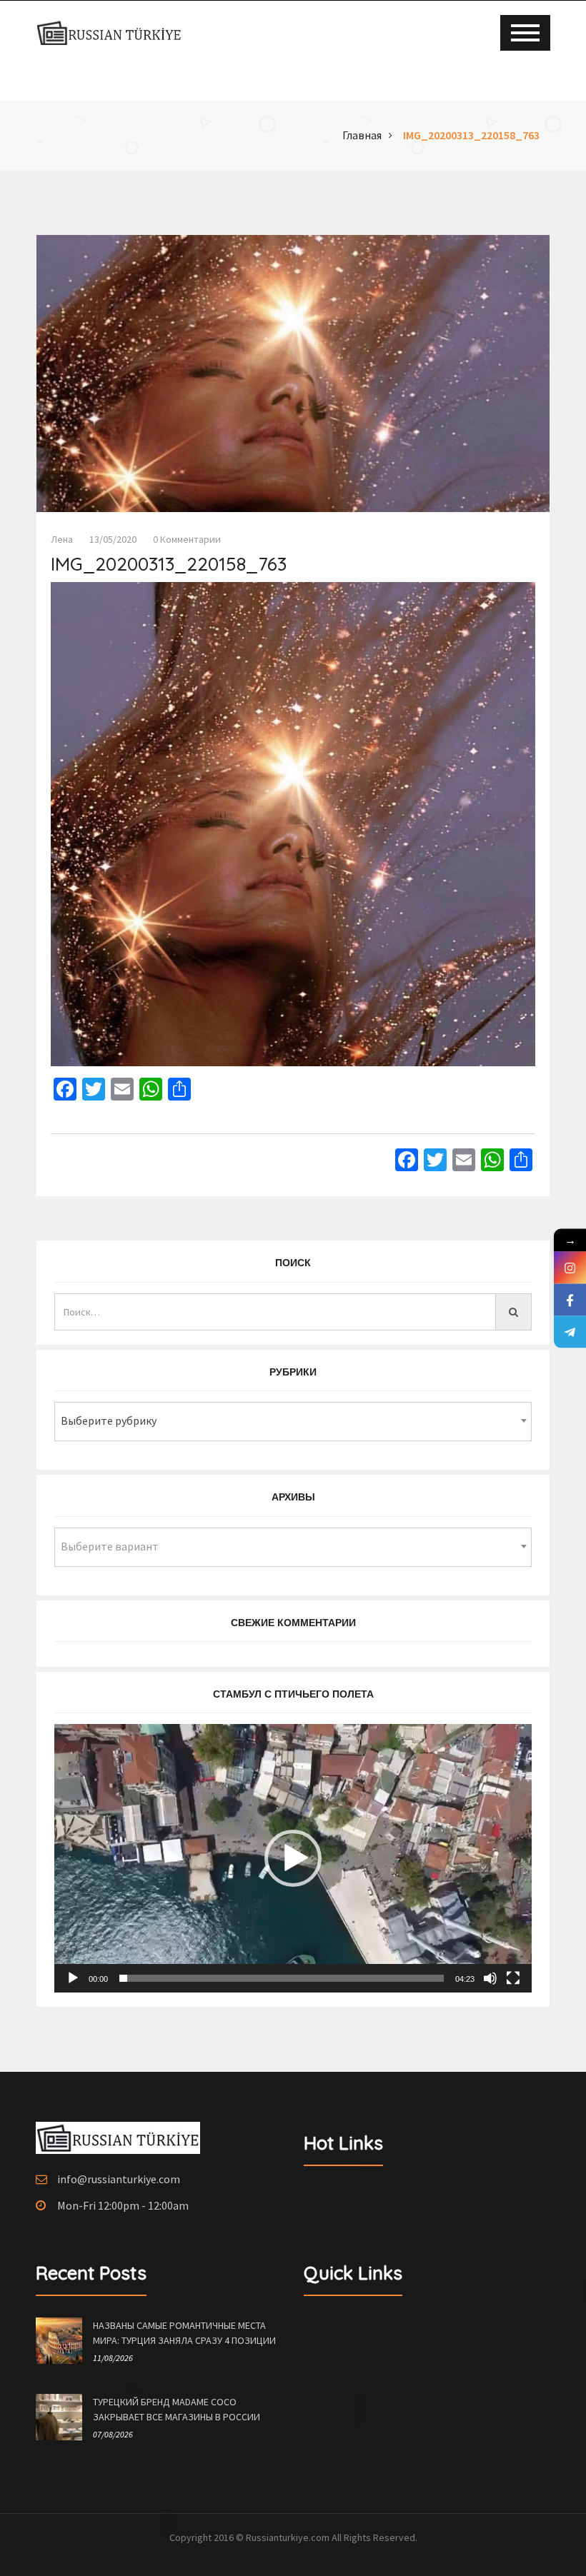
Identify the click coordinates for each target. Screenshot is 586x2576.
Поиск (293, 1263)
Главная (362, 135)
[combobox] (293, 1422)
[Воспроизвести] (73, 1978)
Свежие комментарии (293, 1623)
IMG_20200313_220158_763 (471, 135)
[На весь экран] (513, 1978)
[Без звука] (490, 1978)
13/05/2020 (113, 539)
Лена (62, 539)
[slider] (282, 1978)
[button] (293, 1858)
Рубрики (293, 1372)
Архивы (293, 1497)
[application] (293, 1858)
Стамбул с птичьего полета (293, 1694)
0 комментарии (187, 539)
